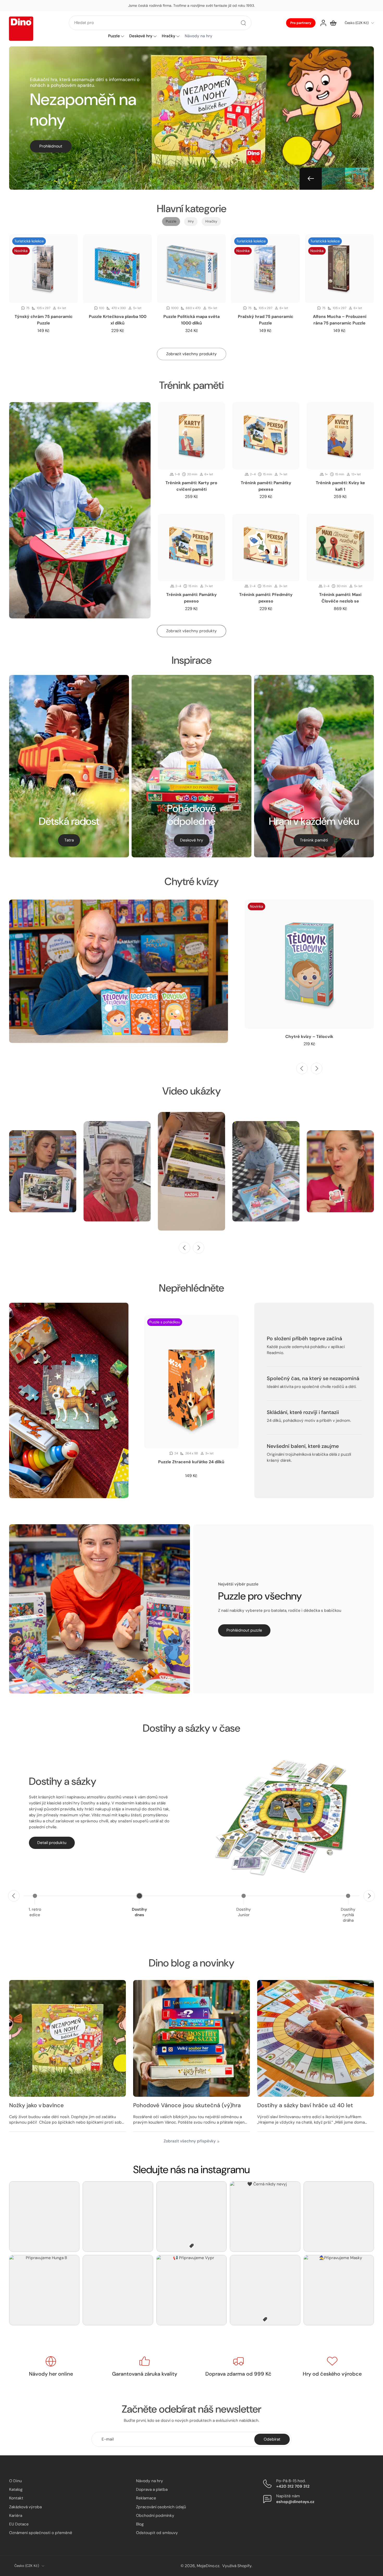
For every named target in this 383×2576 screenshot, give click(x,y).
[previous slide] (302, 1068)
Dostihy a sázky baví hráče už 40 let (305, 2105)
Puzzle (114, 36)
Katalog (16, 2489)
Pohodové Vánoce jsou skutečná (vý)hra (187, 2105)
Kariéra (16, 2515)
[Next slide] (348, 179)
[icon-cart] (333, 23)
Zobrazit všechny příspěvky (190, 2141)
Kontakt (16, 2498)
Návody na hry (150, 2481)
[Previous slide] (14, 1896)
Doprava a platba (152, 2489)
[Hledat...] (243, 23)
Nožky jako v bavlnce (36, 2105)
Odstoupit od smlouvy (157, 2533)
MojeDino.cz (208, 2566)
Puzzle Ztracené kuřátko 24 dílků (191, 1462)
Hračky (169, 36)
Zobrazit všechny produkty (191, 631)
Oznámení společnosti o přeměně (41, 2533)
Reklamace (146, 2498)
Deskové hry (141, 36)
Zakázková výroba (25, 2507)
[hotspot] (108, 1008)
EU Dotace (19, 2524)
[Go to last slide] (311, 179)
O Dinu (16, 2481)
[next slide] (317, 1068)
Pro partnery (301, 23)
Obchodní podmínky (155, 2515)
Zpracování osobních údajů (161, 2507)
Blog (140, 2524)
